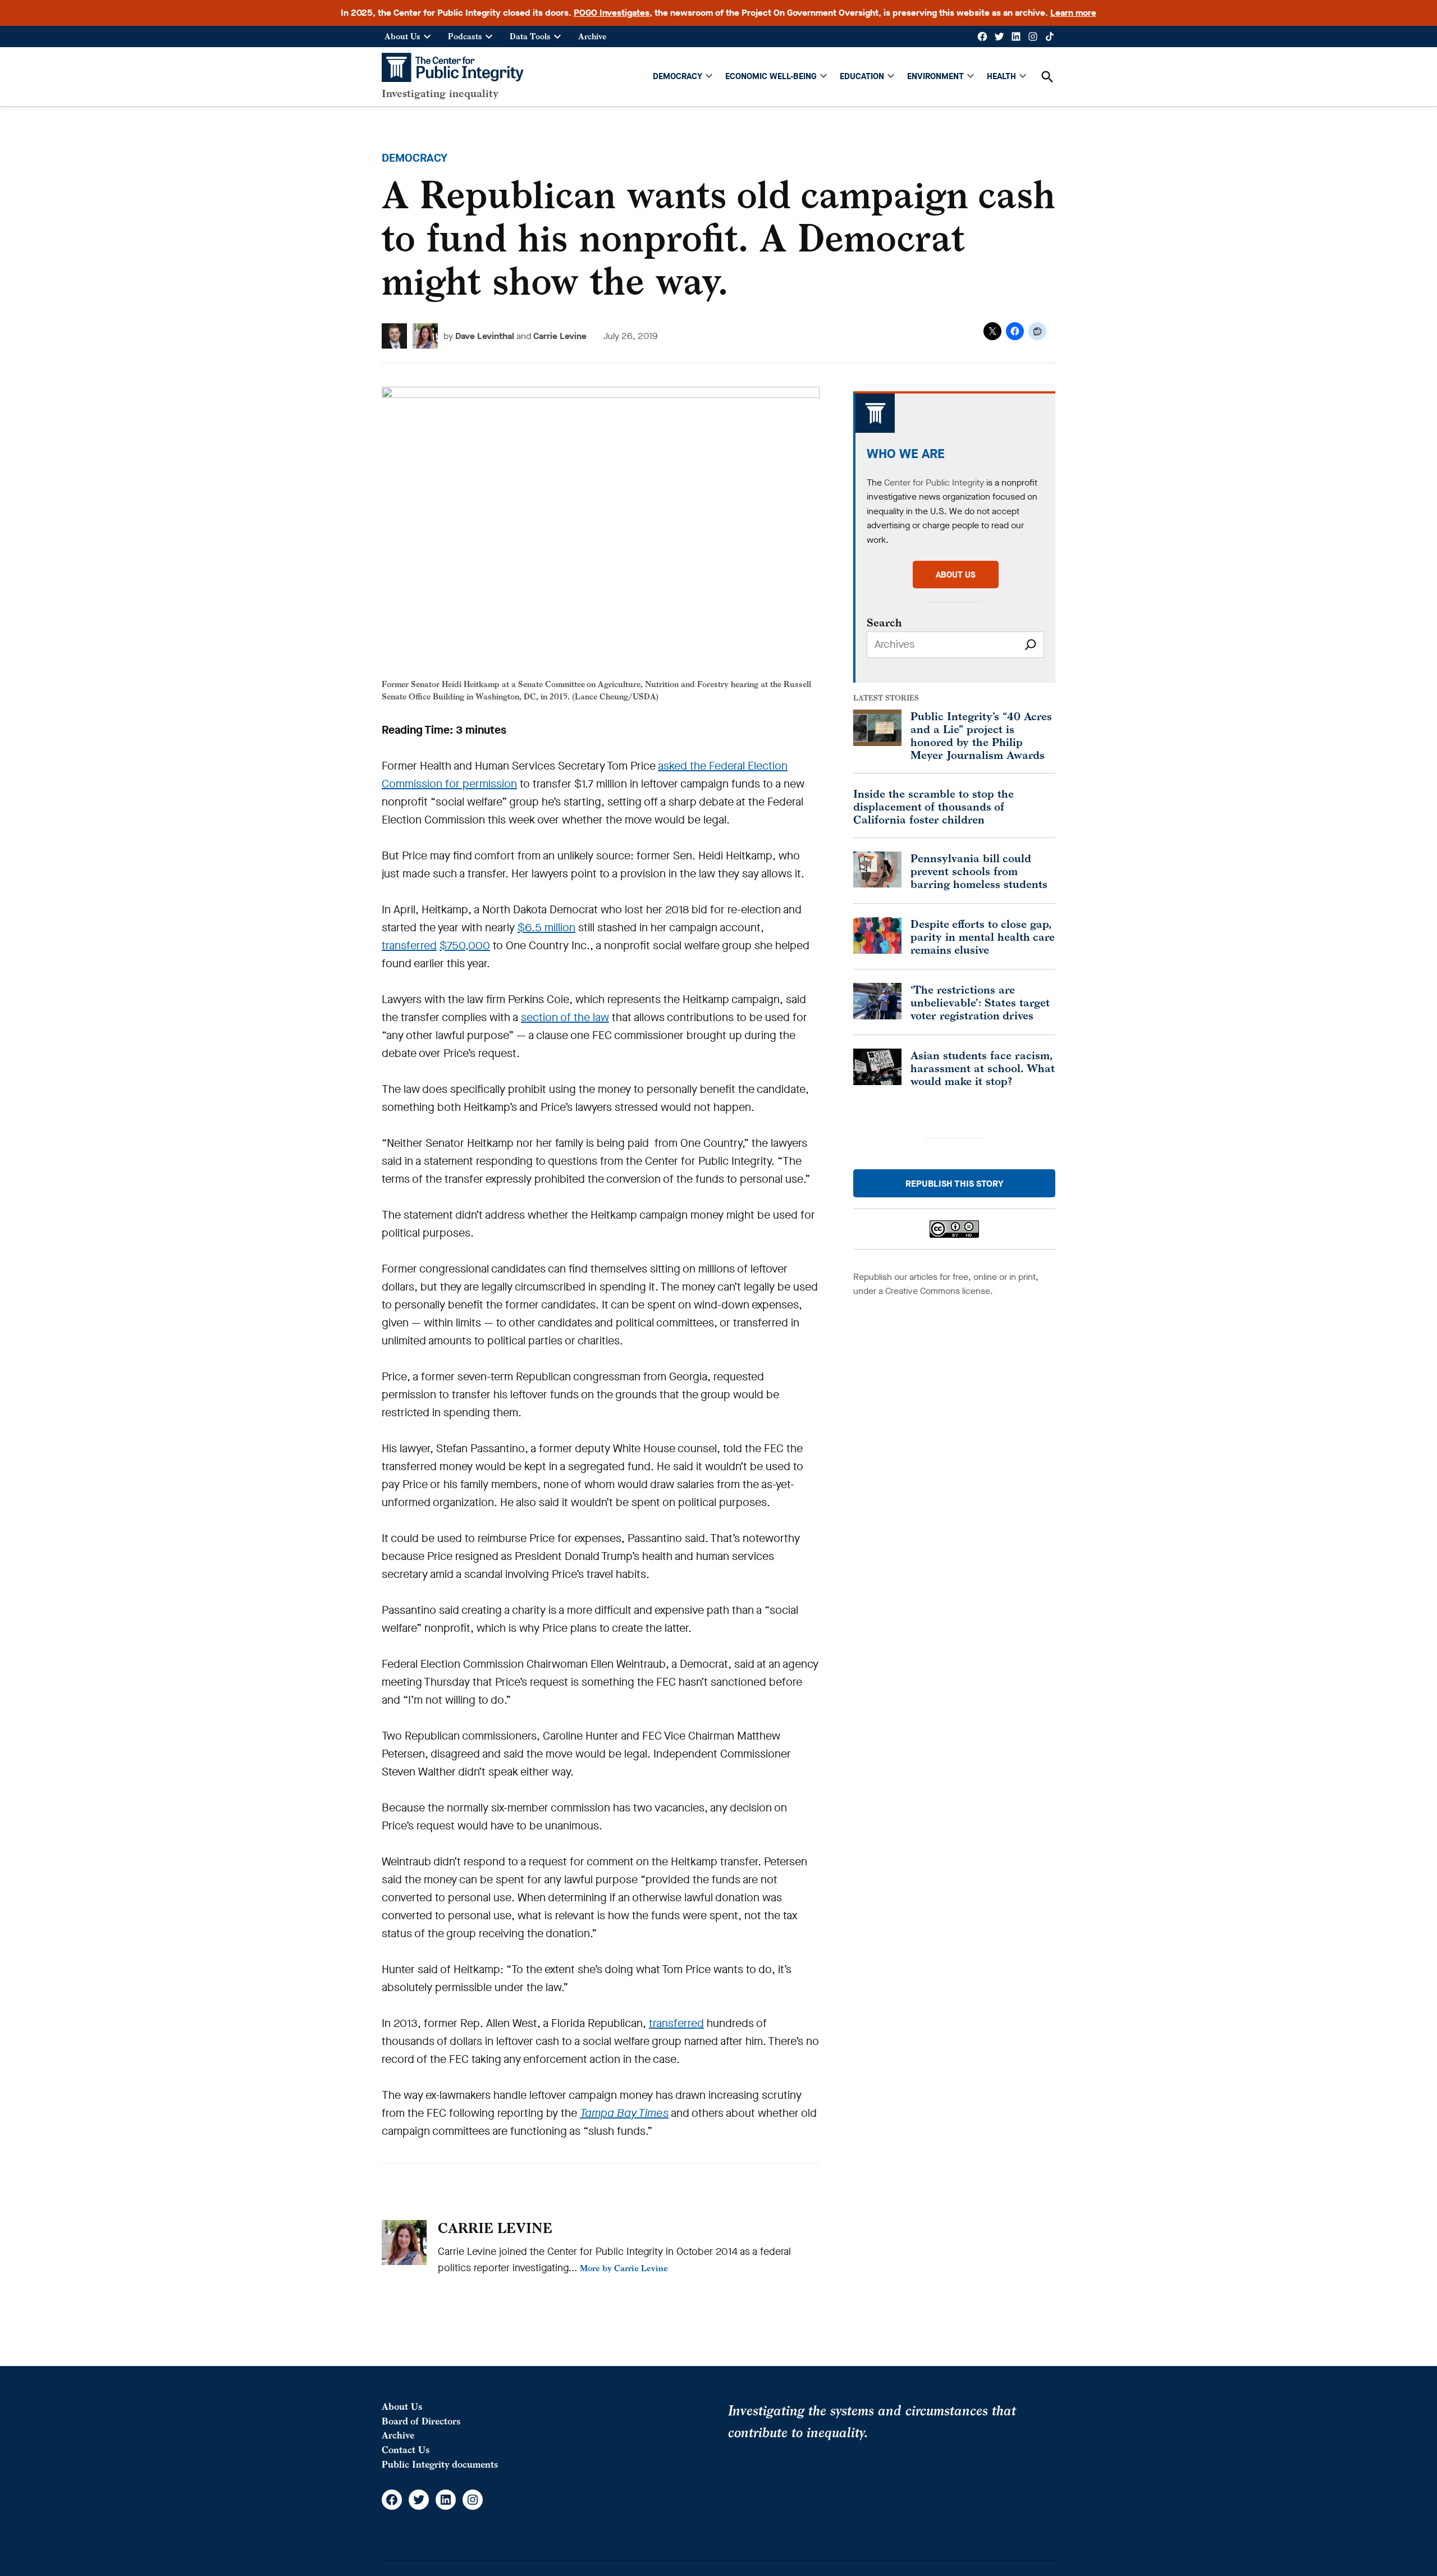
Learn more (1073, 13)
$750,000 (465, 946)
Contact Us (406, 2450)
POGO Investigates (612, 13)
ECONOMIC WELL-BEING (771, 76)
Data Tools (530, 36)
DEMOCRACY (678, 76)
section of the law (565, 1017)
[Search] (1031, 645)
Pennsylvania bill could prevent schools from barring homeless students (979, 871)
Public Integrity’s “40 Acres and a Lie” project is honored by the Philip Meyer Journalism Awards (981, 735)
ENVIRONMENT (935, 76)
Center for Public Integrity (934, 482)
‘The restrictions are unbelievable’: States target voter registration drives (980, 1002)
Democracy (415, 158)
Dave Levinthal (485, 336)
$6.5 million (546, 928)
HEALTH (1001, 76)
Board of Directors (421, 2421)
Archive (592, 36)
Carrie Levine (560, 336)
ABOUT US (956, 575)
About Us (402, 36)
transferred (409, 946)
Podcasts (465, 36)
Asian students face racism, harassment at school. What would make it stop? (983, 1068)
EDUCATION (862, 76)
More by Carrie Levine (624, 2268)
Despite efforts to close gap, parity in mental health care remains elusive (983, 937)
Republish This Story (955, 1184)
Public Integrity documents (440, 2464)
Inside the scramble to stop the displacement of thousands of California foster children (933, 806)
